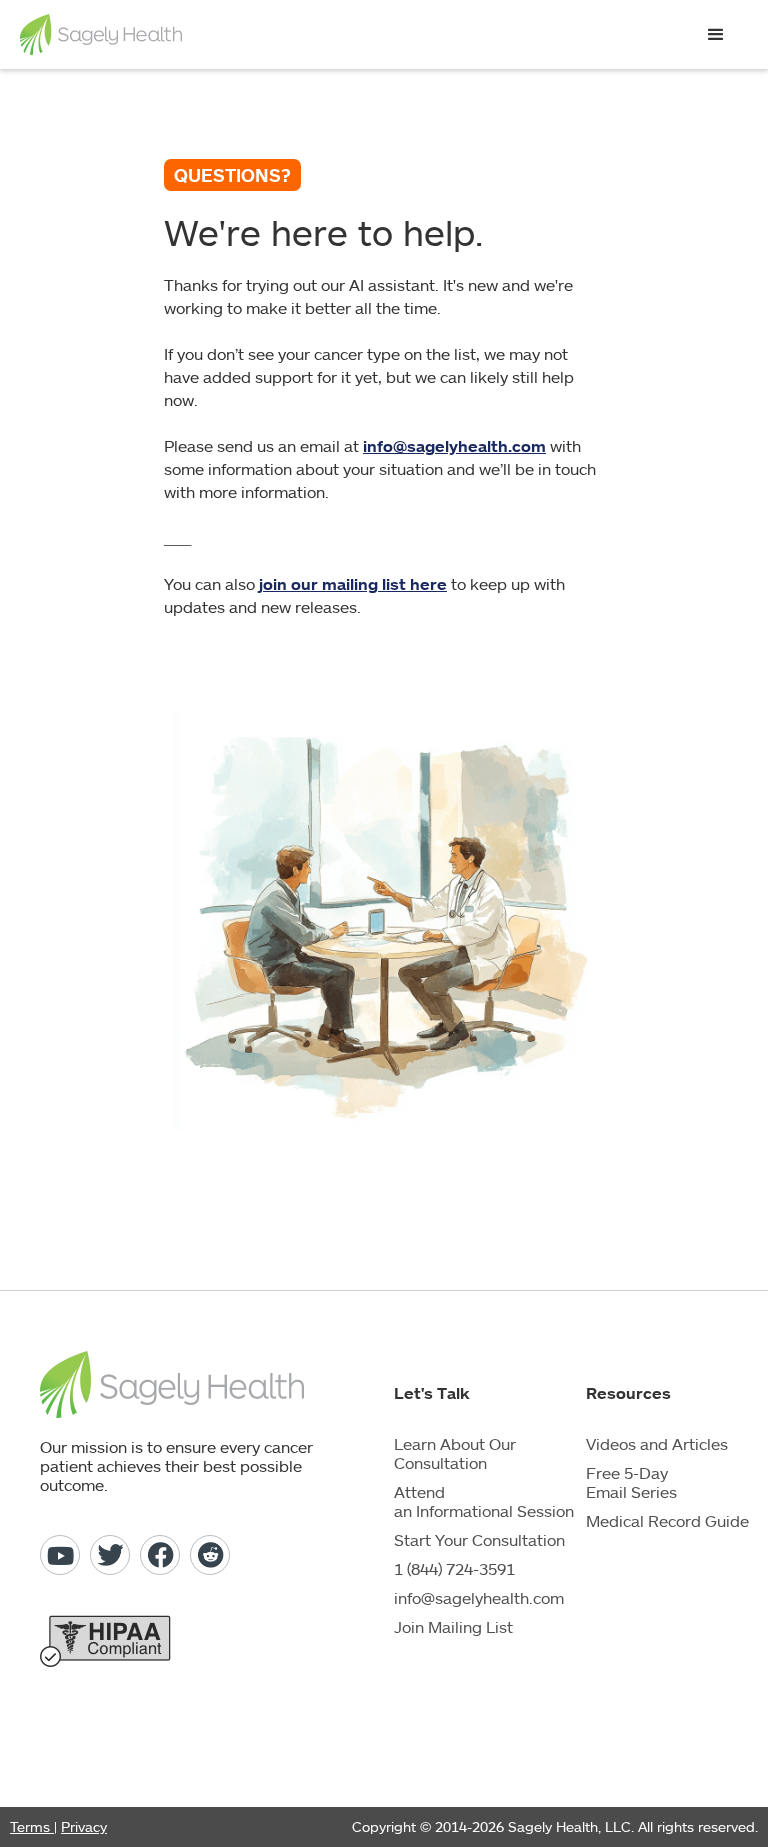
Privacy (84, 1826)
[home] (101, 34)
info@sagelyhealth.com (454, 446)
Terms (32, 1826)
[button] (716, 35)
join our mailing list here (353, 584)
